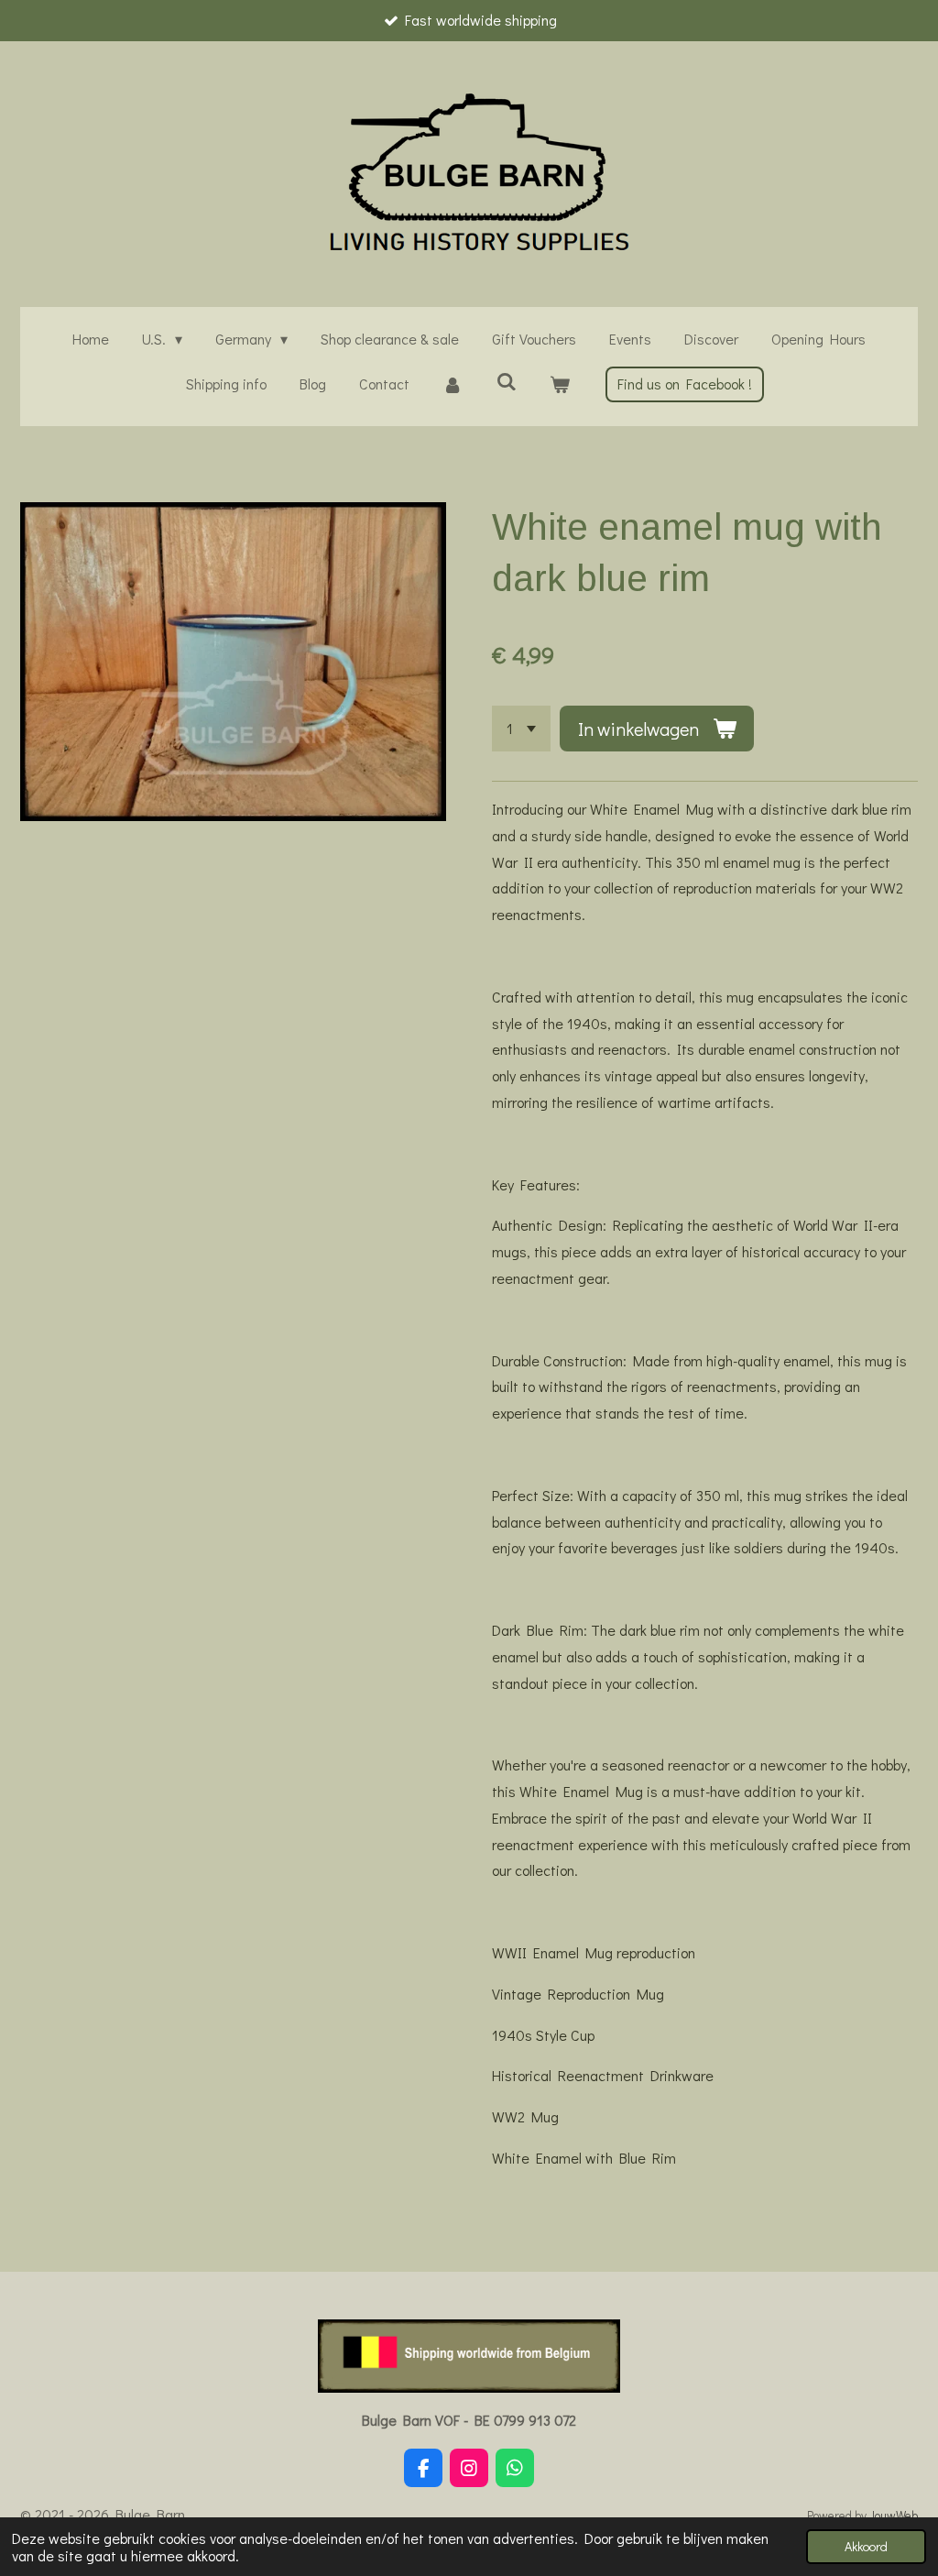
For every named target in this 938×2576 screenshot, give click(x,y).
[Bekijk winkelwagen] (560, 384)
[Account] (453, 384)
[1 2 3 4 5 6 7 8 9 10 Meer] (521, 729)
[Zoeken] (506, 381)
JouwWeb (894, 2516)
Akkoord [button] (866, 2546)
